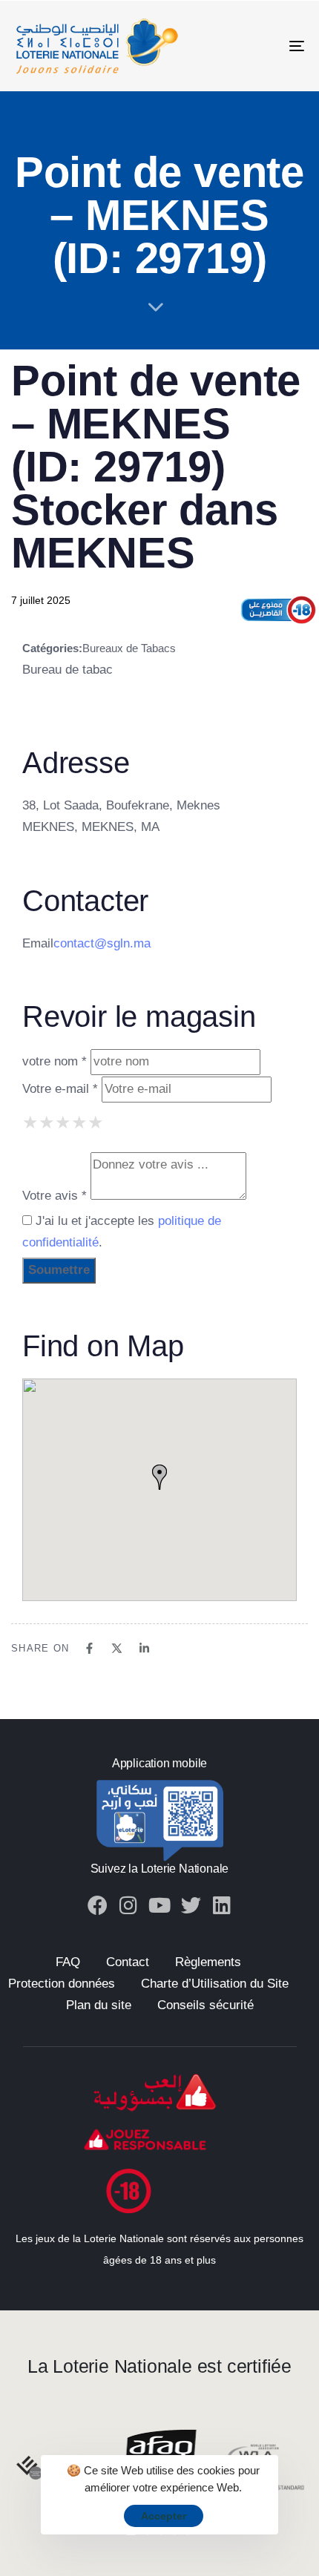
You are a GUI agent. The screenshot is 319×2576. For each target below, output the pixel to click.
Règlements (208, 1962)
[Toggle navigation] (256, 46)
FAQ (68, 1962)
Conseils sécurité (205, 2005)
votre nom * (55, 1061)
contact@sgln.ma (102, 943)
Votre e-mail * (60, 1089)
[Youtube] (160, 1905)
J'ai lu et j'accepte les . (122, 1232)
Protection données (62, 1984)
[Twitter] (191, 1905)
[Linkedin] (222, 1905)
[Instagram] (129, 1905)
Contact (128, 1962)
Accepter (164, 2516)
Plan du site (99, 2005)
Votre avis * (55, 1196)
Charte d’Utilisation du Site (215, 1984)
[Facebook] (98, 1905)
